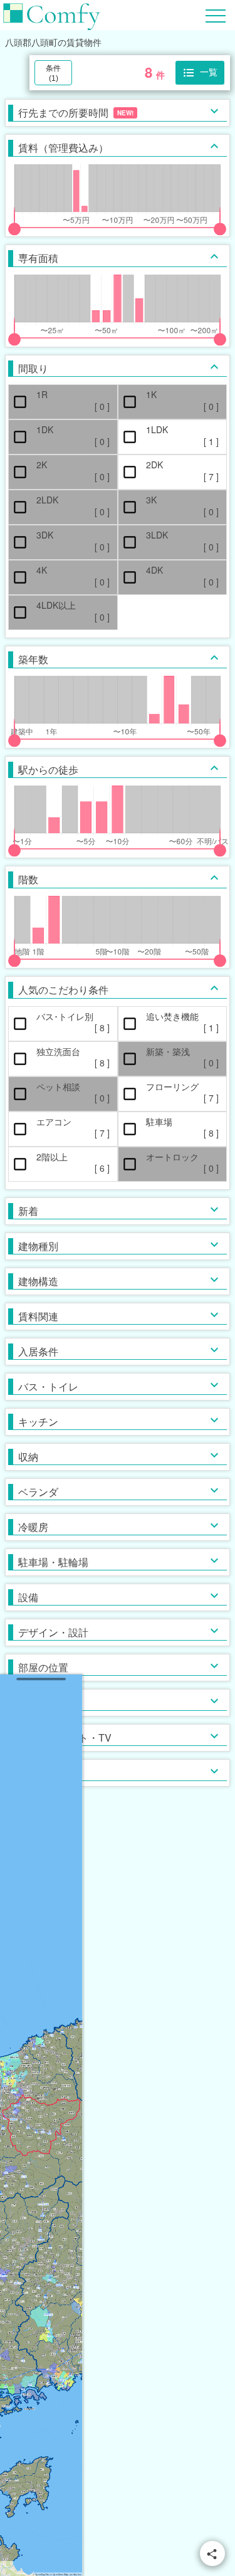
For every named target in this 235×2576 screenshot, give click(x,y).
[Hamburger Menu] (216, 14)
